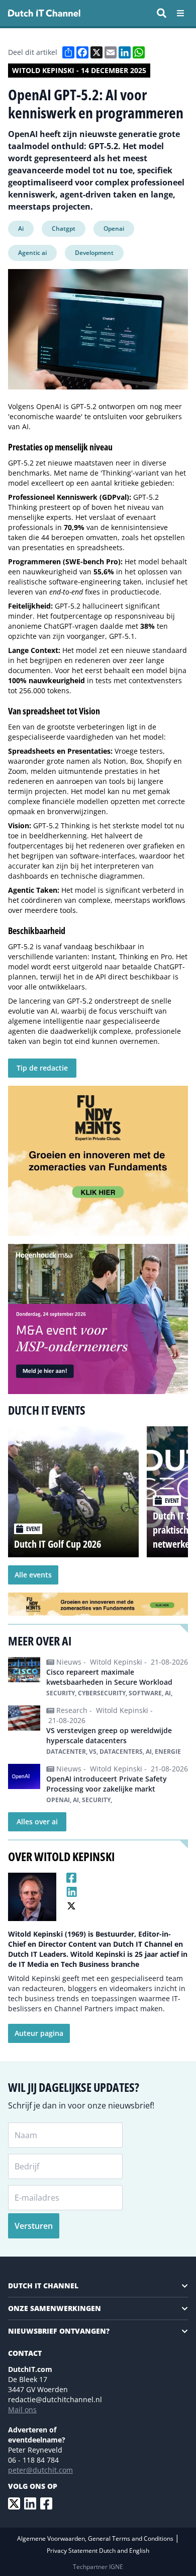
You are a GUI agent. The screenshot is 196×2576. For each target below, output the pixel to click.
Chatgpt (64, 228)
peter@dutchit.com (40, 2470)
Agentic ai (32, 253)
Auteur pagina (39, 2033)
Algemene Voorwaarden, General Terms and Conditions (96, 2538)
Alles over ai (37, 1822)
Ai (21, 228)
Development (94, 253)
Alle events (33, 1575)
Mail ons (22, 2409)
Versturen (34, 2226)
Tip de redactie (42, 1068)
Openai (114, 228)
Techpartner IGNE (98, 2567)
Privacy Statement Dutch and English (98, 2551)
